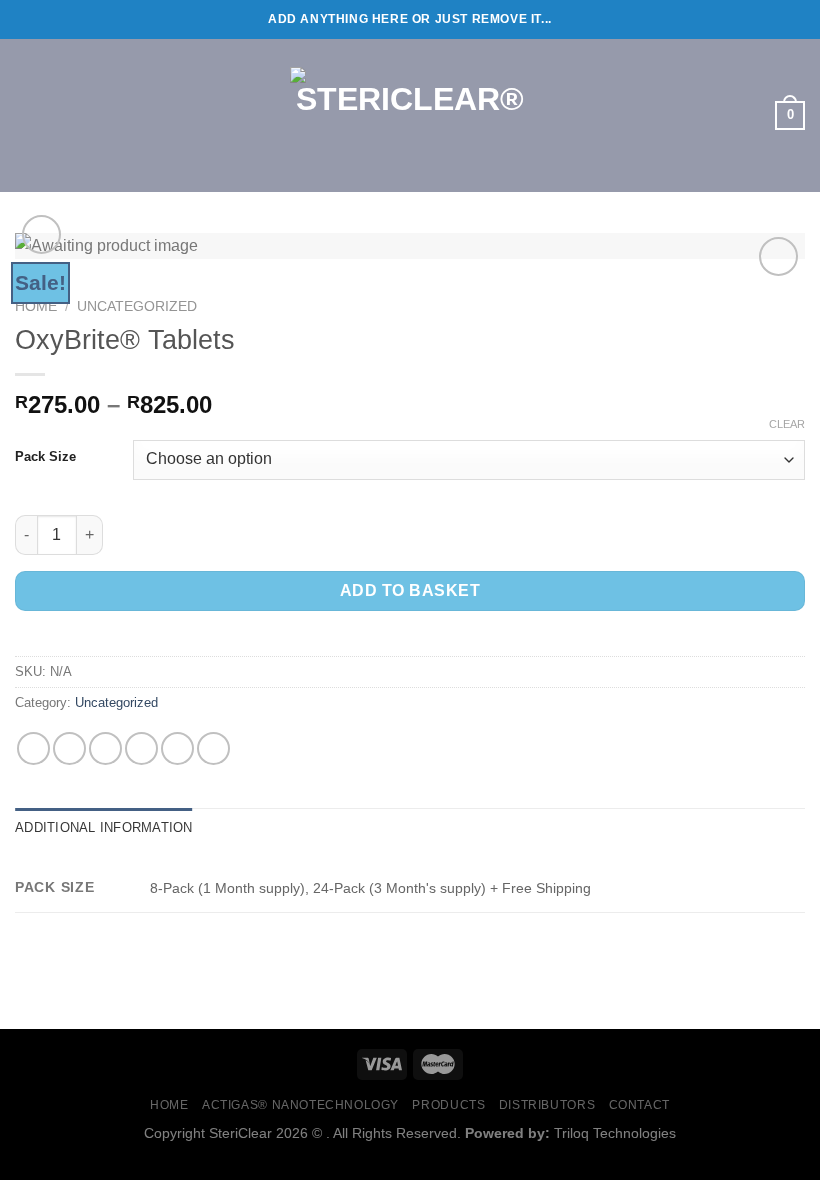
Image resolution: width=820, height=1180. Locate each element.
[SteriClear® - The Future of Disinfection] (410, 115)
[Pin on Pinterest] (177, 748)
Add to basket (410, 590)
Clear (787, 424)
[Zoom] (41, 234)
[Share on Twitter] (105, 748)
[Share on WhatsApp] (33, 748)
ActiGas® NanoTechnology (300, 1105)
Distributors (547, 1105)
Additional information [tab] (104, 827)
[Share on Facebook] (69, 748)
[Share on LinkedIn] (213, 748)
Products (448, 1105)
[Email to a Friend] (141, 748)
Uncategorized (137, 306)
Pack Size (45, 457)
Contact (639, 1105)
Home (36, 306)
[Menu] (27, 115)
